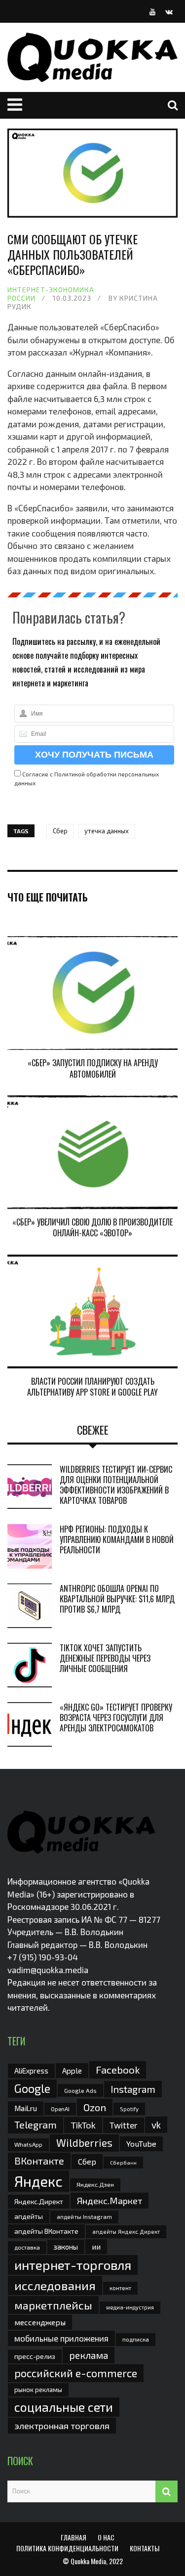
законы (66, 2247)
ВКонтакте (39, 2161)
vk (156, 2125)
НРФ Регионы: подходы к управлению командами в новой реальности (117, 1539)
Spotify (129, 2109)
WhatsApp (28, 2144)
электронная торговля (62, 2426)
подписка (136, 2339)
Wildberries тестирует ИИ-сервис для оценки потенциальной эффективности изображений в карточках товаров (116, 1485)
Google (32, 2088)
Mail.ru (26, 2108)
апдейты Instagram (84, 2216)
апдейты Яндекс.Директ (126, 2232)
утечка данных (107, 831)
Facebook (118, 2069)
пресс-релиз (35, 2356)
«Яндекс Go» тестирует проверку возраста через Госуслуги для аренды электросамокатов (116, 1717)
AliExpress (31, 2071)
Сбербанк (123, 2162)
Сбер (60, 831)
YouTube (141, 2144)
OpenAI (60, 2109)
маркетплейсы (53, 2305)
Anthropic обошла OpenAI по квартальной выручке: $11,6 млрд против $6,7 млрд (117, 1599)
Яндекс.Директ (39, 2201)
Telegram (36, 2124)
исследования (55, 2285)
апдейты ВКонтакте (46, 2231)
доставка (27, 2247)
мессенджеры (40, 2322)
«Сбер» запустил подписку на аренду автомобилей (93, 1068)
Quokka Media (88, 2561)
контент (120, 2288)
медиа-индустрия (130, 2307)
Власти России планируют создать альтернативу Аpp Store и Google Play (92, 1387)
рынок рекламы (38, 2390)
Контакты (145, 2548)
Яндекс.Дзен (95, 2185)
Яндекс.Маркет (110, 2201)
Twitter (124, 2125)
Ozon (95, 2107)
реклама (89, 2355)
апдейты (29, 2216)
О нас (106, 2537)
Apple (72, 2070)
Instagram (133, 2089)
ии (96, 2246)
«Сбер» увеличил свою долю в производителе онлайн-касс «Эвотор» (92, 1227)
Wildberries (84, 2143)
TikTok (83, 2125)
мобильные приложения (61, 2338)
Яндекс (38, 2181)
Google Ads (80, 2090)
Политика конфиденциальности (67, 2548)
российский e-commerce (76, 2373)
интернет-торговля (73, 2265)
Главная (74, 2537)
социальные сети (64, 2407)
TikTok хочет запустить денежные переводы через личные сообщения (105, 1658)
